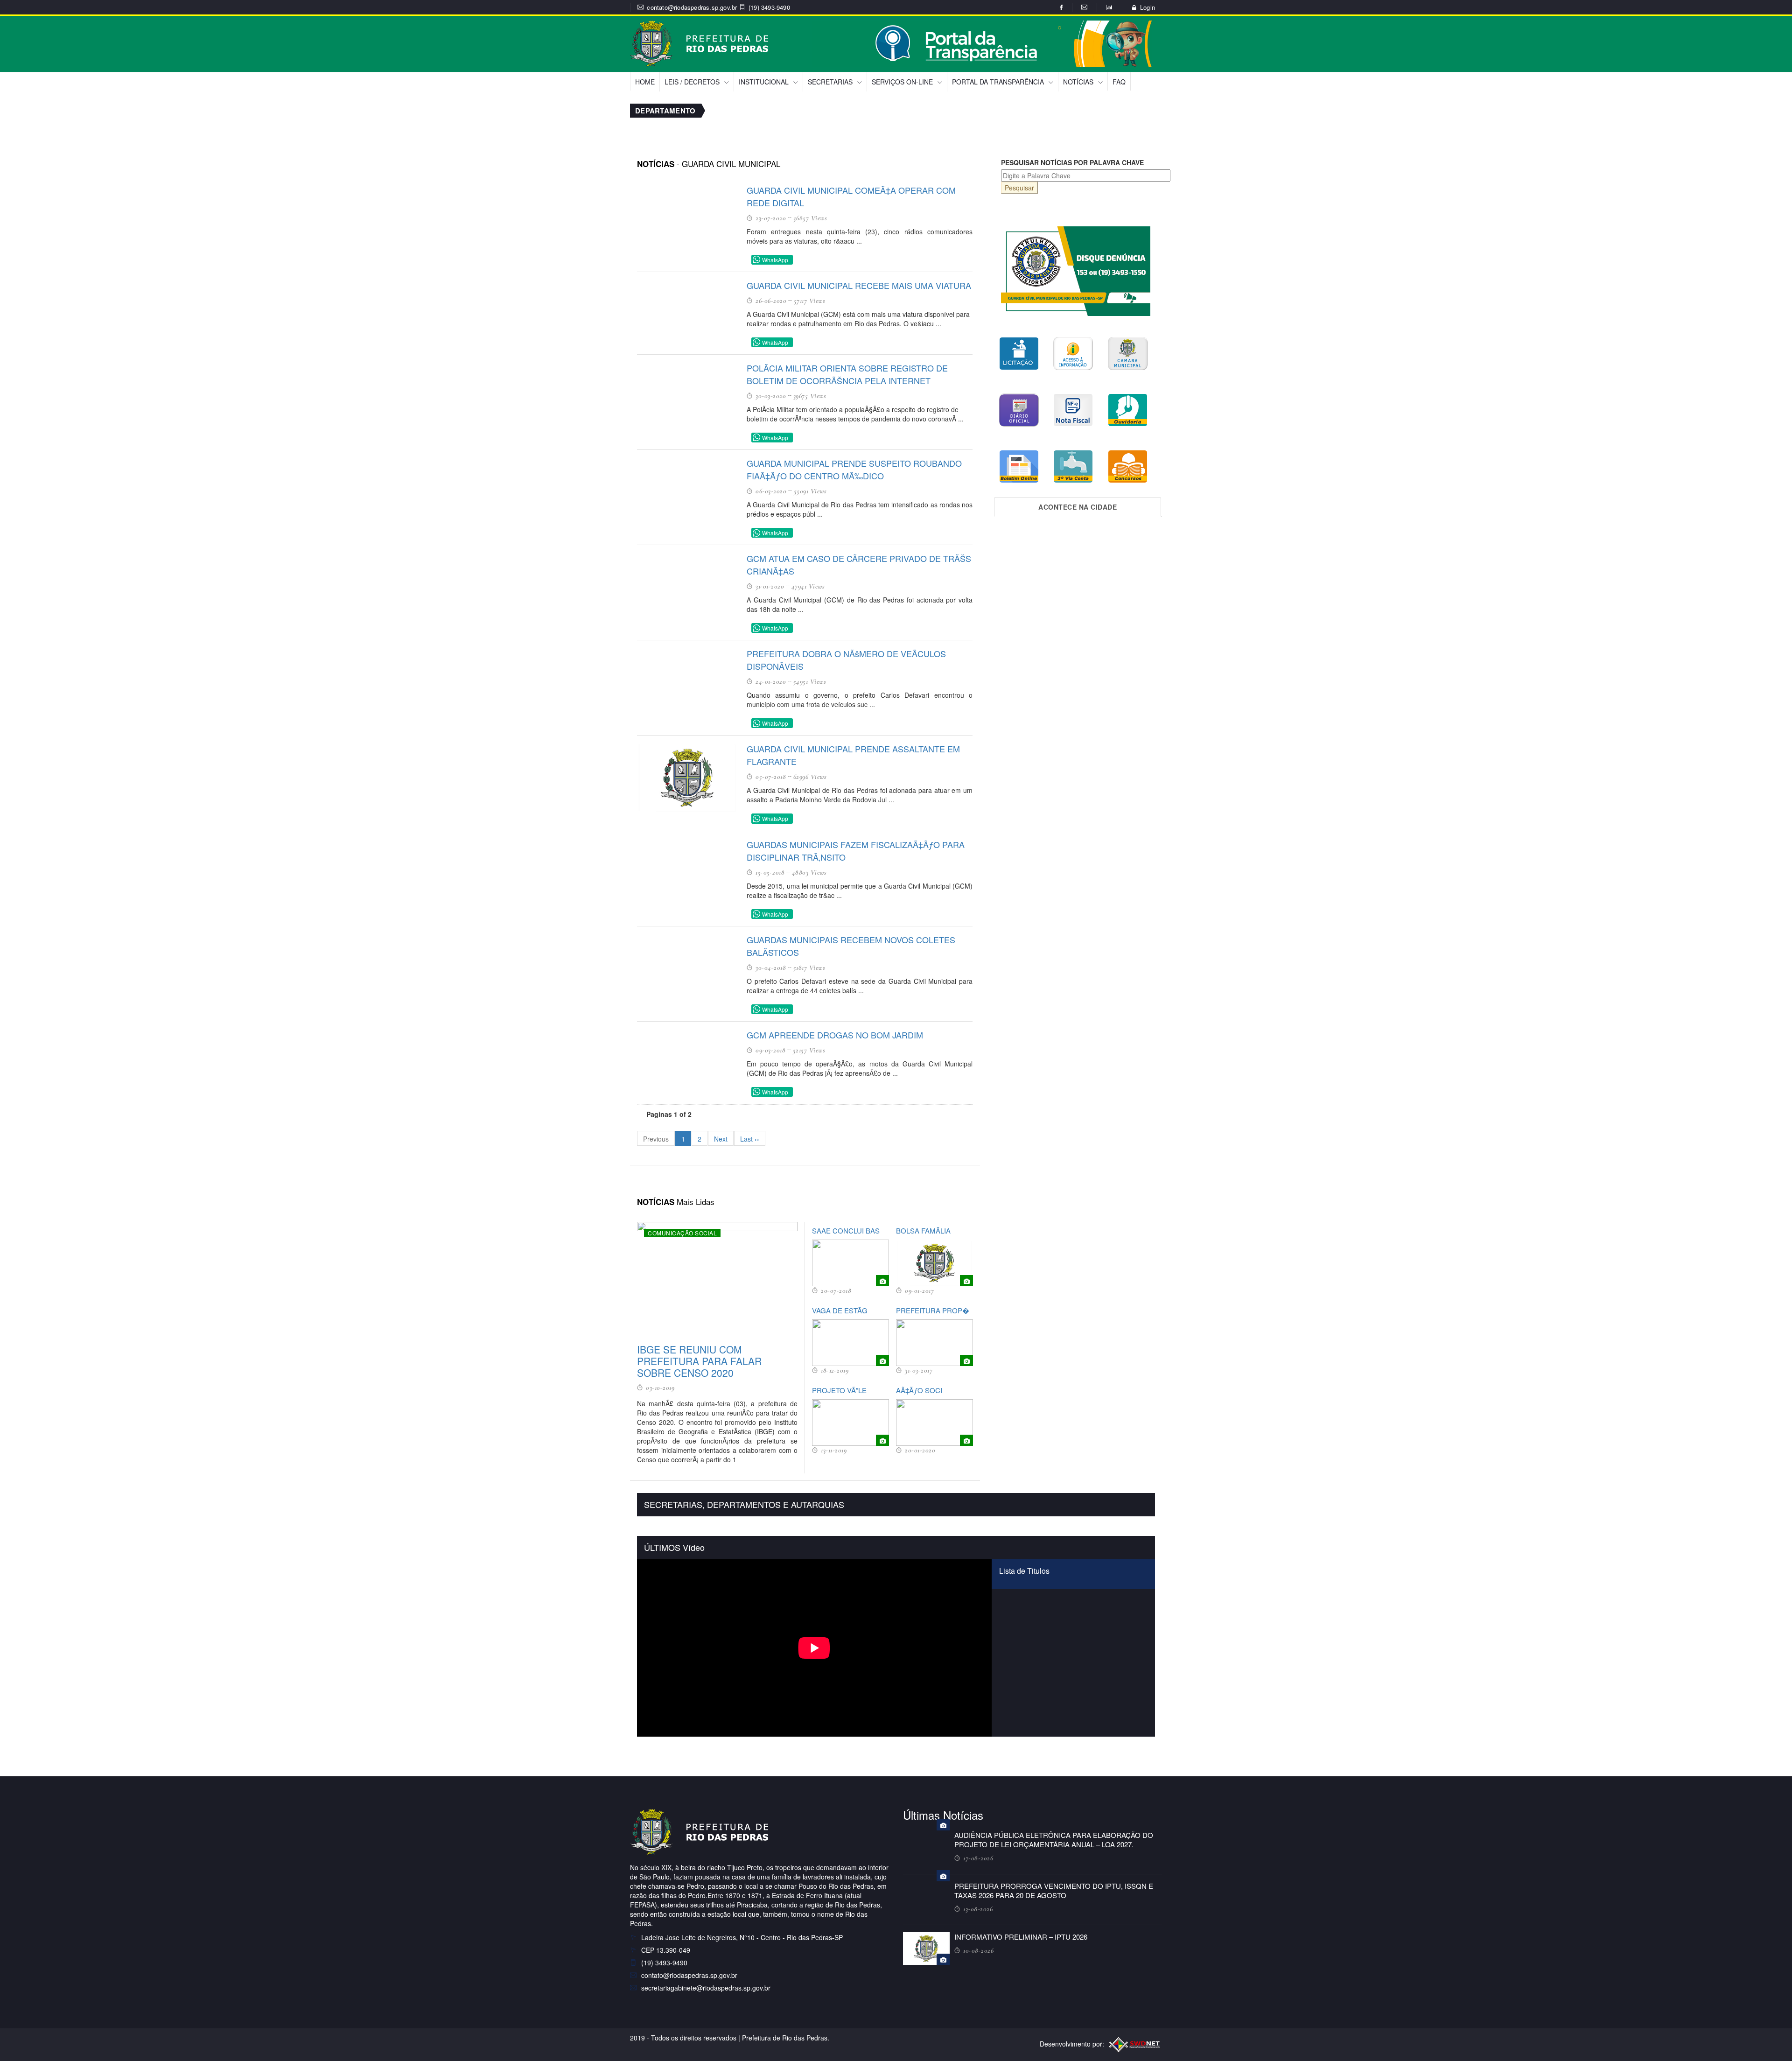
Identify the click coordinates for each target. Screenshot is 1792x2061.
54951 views (810, 681)
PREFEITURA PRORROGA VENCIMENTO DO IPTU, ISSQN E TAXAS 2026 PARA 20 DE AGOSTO (1054, 1890)
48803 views (809, 872)
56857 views (810, 218)
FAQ (1119, 82)
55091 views (810, 491)
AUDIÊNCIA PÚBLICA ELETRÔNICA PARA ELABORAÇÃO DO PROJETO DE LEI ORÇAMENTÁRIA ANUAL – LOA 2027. (1054, 1840)
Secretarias (830, 82)
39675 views (810, 396)
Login (1148, 7)
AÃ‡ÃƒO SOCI (919, 1390)
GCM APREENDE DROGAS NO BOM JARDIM (835, 1035)
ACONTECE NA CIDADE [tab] (1078, 507)
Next (721, 1139)
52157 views (809, 1050)
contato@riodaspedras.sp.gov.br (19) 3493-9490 (718, 7)
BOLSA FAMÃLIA (923, 1230)
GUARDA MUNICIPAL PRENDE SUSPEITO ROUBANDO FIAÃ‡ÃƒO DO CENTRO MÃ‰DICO (854, 469)
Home (645, 82)
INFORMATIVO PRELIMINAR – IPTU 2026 (1021, 1937)
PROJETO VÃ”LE (839, 1390)
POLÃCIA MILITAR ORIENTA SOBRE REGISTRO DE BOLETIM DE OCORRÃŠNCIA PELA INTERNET (847, 374)
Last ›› (750, 1139)
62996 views (810, 777)
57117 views (810, 301)
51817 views (809, 967)
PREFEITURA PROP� (933, 1310)
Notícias (1078, 82)
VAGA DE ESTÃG (840, 1310)
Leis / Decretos (692, 82)
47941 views (808, 586)
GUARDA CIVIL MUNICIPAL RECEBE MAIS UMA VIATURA (859, 285)
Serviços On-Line (902, 82)
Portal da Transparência (998, 82)
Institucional (764, 82)
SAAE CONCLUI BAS (846, 1230)
